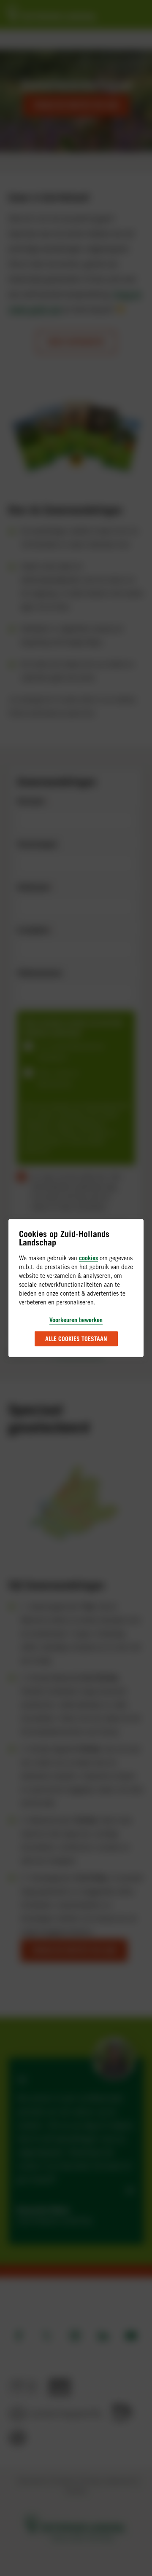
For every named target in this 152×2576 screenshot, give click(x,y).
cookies (88, 1258)
